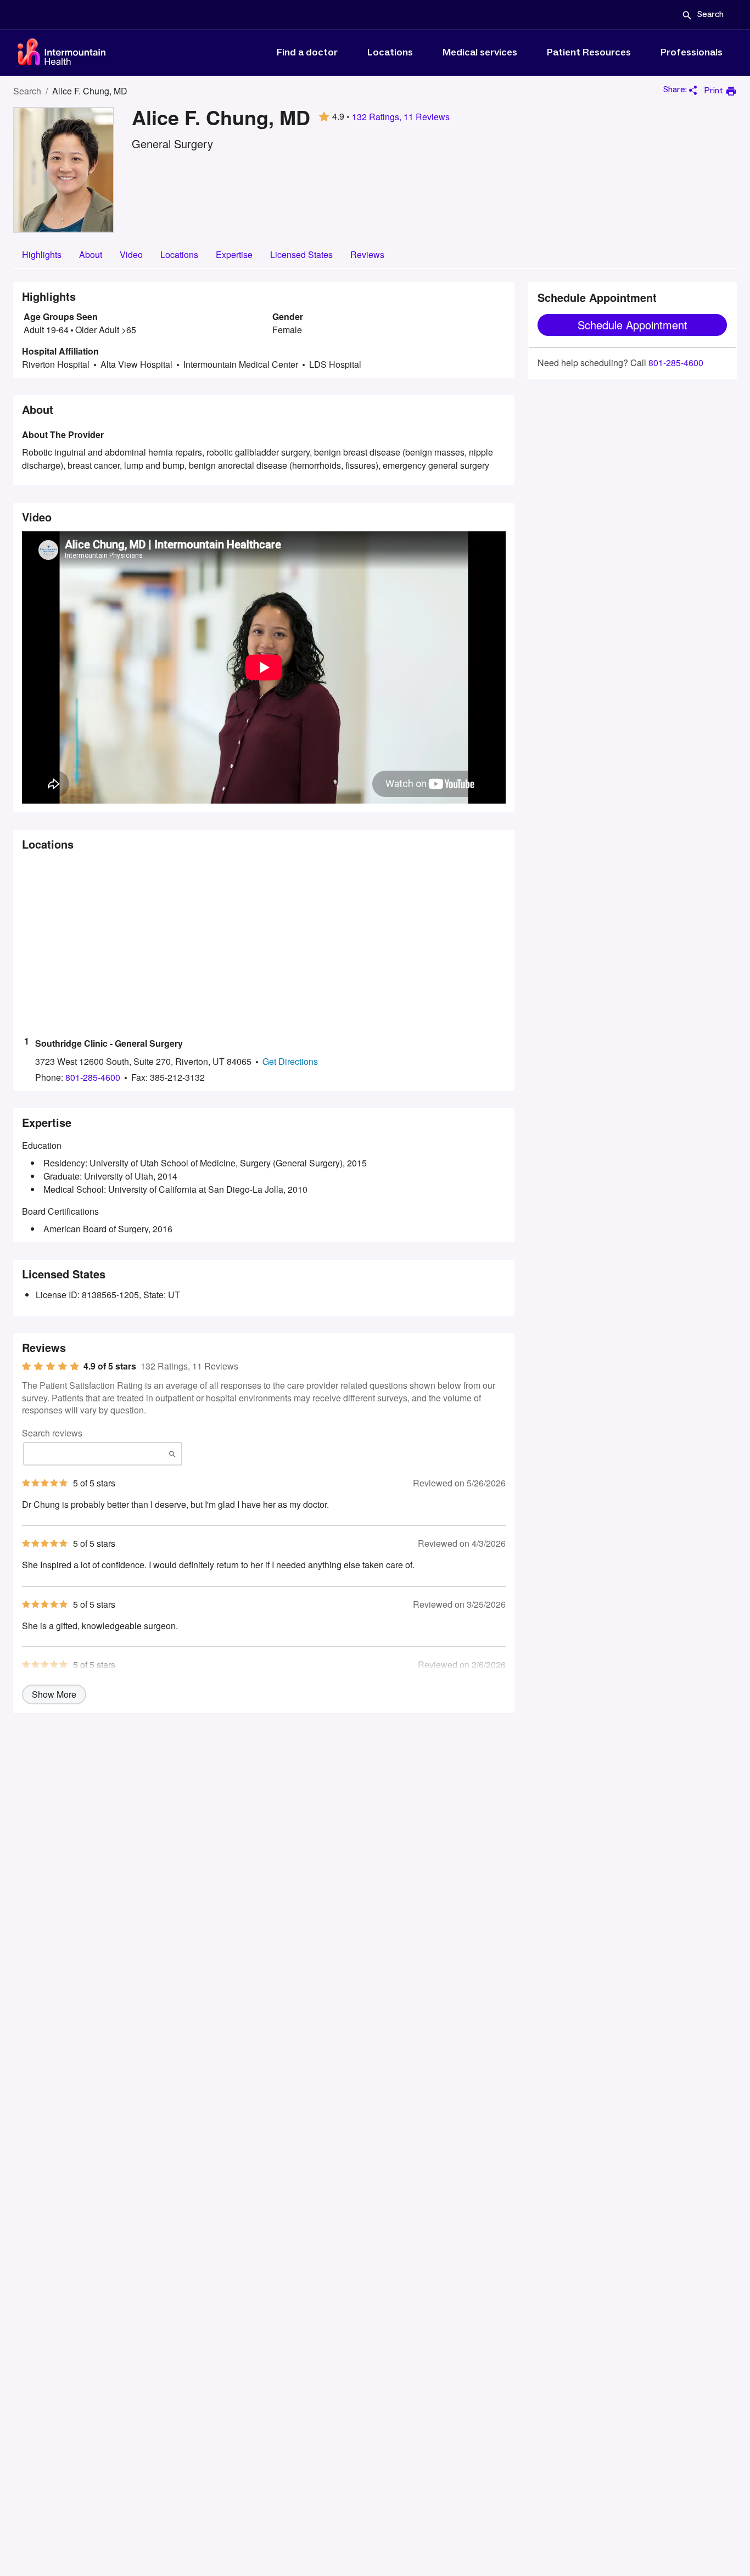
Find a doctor (307, 53)
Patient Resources (589, 53)
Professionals (692, 53)
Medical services (480, 53)
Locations (390, 53)
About (91, 254)
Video (131, 254)
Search (27, 91)
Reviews (367, 254)
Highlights (42, 254)
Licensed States (301, 254)
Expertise (234, 254)
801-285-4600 (676, 363)
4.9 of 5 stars (110, 1366)
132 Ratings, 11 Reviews (401, 117)
